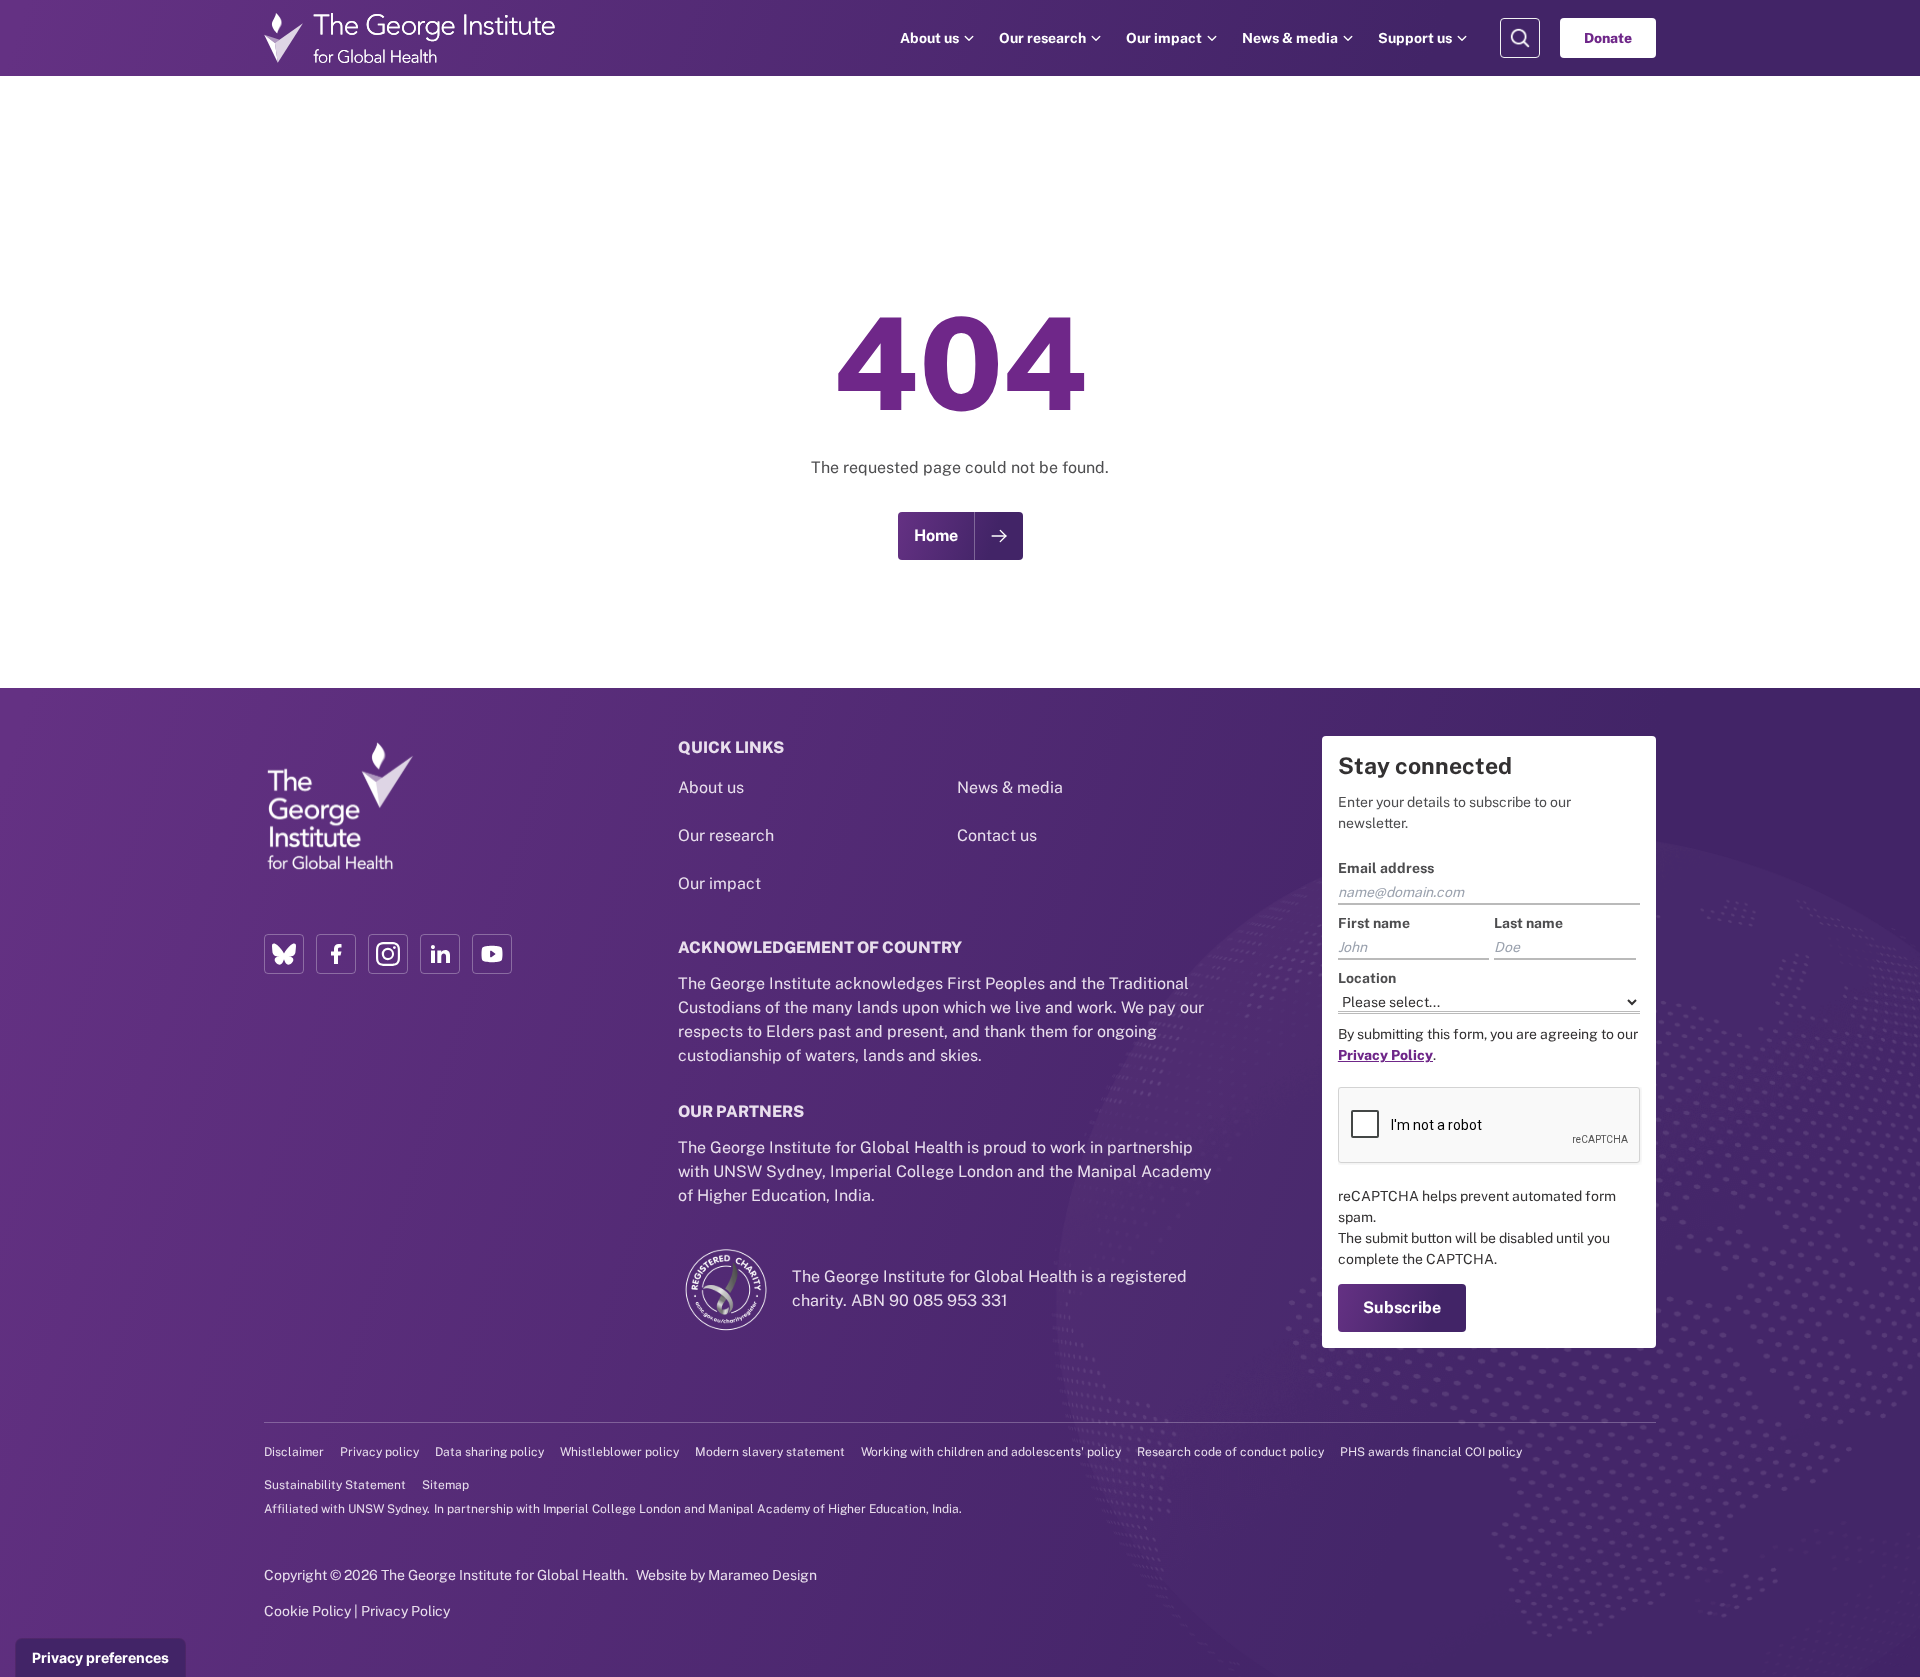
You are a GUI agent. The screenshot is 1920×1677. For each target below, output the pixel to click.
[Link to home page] (339, 807)
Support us (1415, 38)
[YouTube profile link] (492, 954)
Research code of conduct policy (1230, 1452)
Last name (1528, 923)
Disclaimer (294, 1452)
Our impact (1164, 38)
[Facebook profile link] (336, 954)
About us (929, 38)
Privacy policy (379, 1452)
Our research (1042, 38)
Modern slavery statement (770, 1452)
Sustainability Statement (335, 1485)
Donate (1608, 38)
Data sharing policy (489, 1452)
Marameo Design (762, 1575)
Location (1367, 978)
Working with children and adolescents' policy (991, 1452)
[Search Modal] (1520, 38)
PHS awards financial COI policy (1431, 1452)
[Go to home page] (410, 38)
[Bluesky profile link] (284, 954)
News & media (1290, 38)
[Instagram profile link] (388, 954)
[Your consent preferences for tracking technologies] (100, 1658)
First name (1374, 923)
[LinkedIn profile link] (440, 954)
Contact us (997, 835)
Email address (1386, 868)
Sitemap (445, 1485)
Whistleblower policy (619, 1452)
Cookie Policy (307, 1611)
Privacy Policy (405, 1611)
